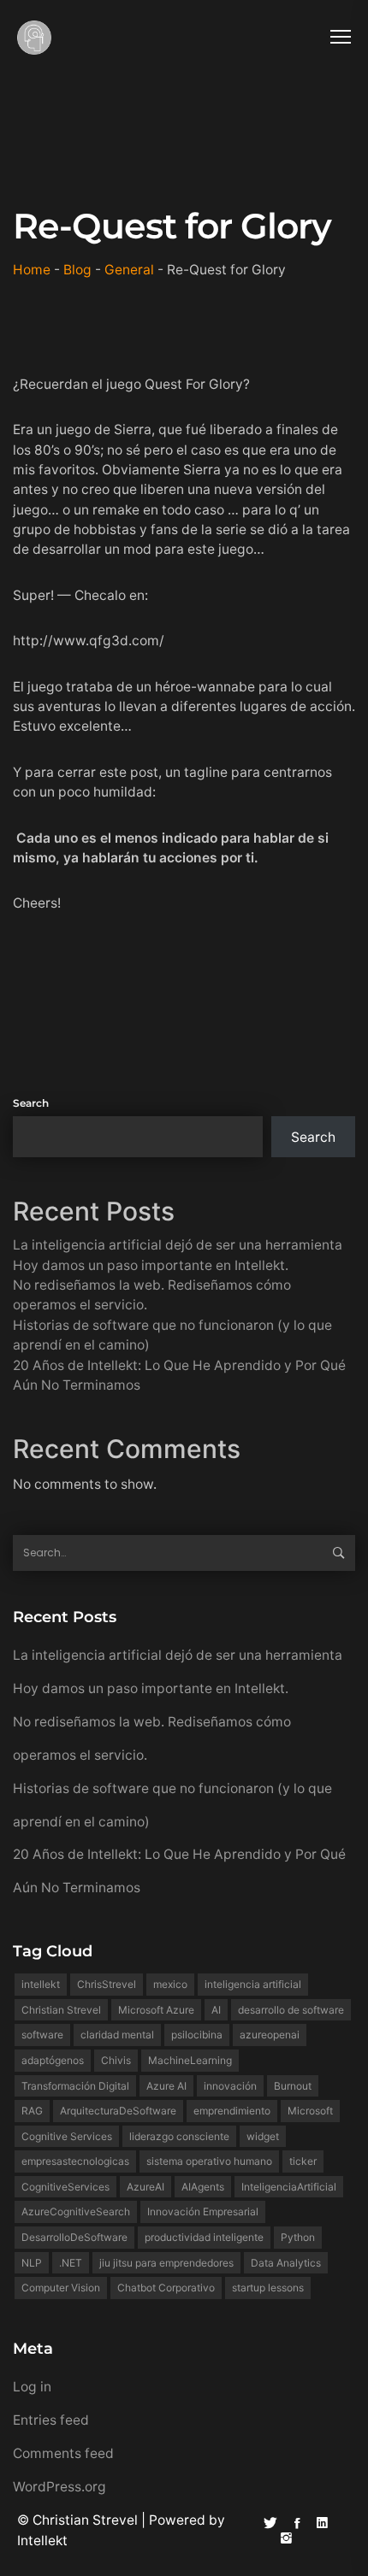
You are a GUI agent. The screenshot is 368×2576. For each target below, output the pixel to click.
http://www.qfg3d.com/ (89, 641)
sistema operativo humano (209, 2161)
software (42, 2035)
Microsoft (310, 2111)
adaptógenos (53, 2060)
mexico (170, 1984)
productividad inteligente (204, 2237)
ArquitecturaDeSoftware (118, 2111)
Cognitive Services (67, 2136)
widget (263, 2136)
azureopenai (270, 2035)
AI (216, 2010)
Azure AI (166, 2086)
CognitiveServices (65, 2187)
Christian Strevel (61, 2010)
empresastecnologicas (75, 2161)
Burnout (293, 2086)
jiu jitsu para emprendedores (166, 2263)
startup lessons (268, 2288)
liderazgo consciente (179, 2136)
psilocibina (197, 2035)
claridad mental (117, 2035)
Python (298, 2237)
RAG (32, 2111)
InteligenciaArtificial (289, 2187)
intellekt (41, 1984)
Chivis (116, 2060)
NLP (32, 2263)
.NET (71, 2263)
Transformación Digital (75, 2086)
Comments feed (63, 2453)
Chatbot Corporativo (166, 2288)
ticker (303, 2161)
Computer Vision (61, 2288)
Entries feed (51, 2420)
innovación (230, 2086)
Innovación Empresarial (203, 2211)
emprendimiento (232, 2111)
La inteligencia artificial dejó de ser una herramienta (178, 1245)
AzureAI (145, 2187)
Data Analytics (286, 2263)
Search (31, 1103)
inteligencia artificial (253, 1984)
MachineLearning (190, 2060)
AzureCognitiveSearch (76, 2211)
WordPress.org (59, 2487)
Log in (32, 2387)
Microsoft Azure (156, 2010)
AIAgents (203, 2187)
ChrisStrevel (107, 1984)
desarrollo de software (291, 2010)
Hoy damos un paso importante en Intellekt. (151, 1265)
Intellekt (42, 2541)
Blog (77, 270)
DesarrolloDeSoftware (74, 2237)
